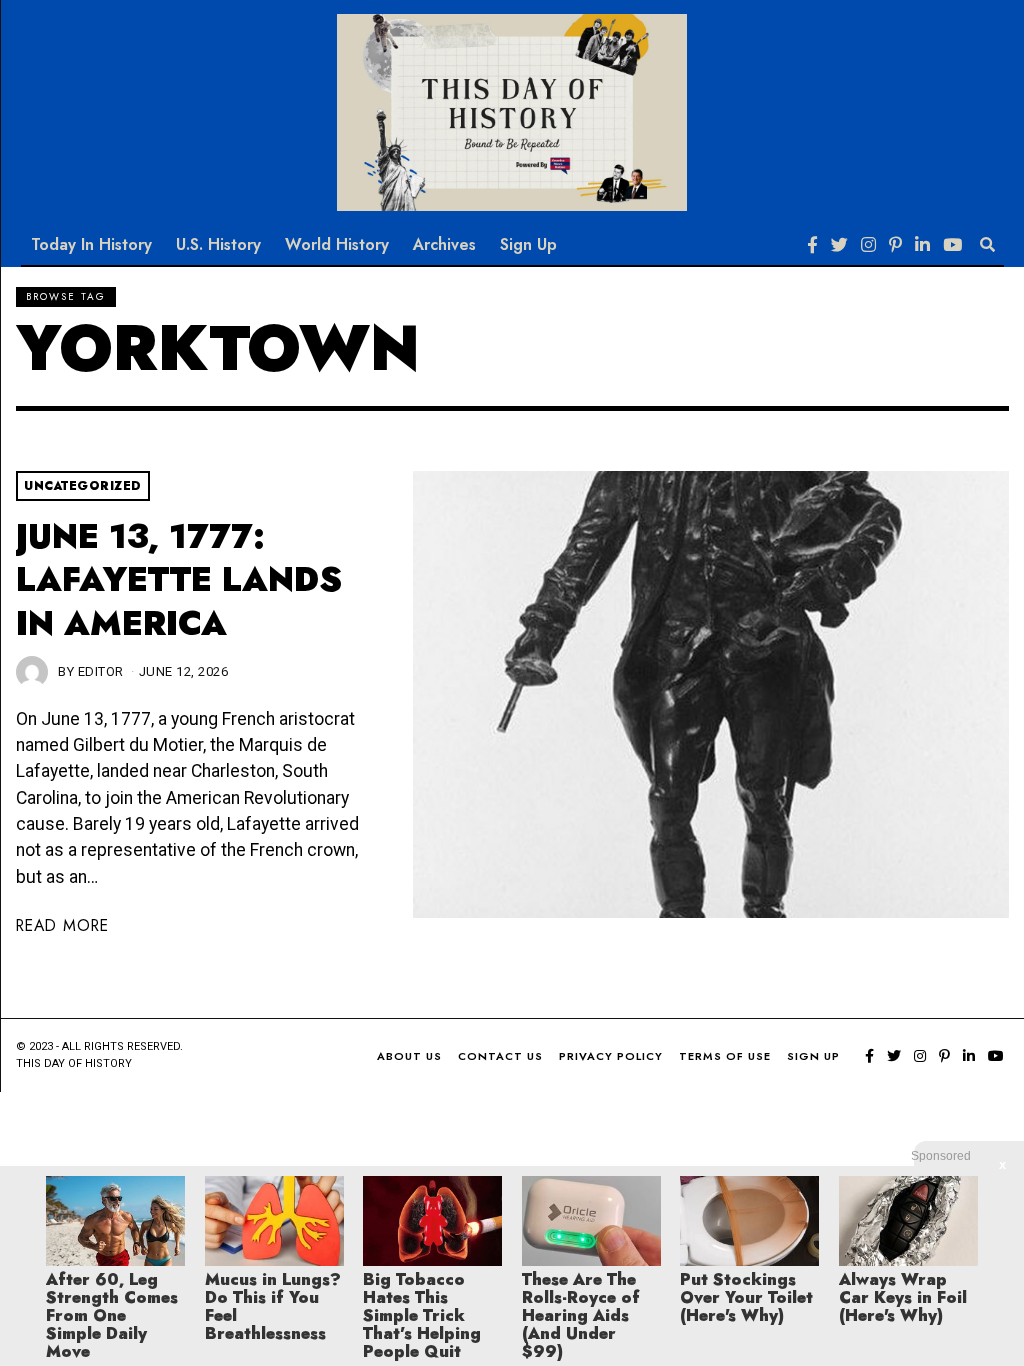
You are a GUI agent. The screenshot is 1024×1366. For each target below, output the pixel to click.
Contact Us (500, 1056)
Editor (101, 671)
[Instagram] (868, 245)
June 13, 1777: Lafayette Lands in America (179, 580)
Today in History (91, 244)
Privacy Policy (611, 1056)
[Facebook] (812, 245)
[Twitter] (839, 245)
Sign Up (528, 244)
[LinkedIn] (922, 245)
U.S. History (218, 244)
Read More (62, 925)
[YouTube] (952, 245)
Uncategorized (83, 486)
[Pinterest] (895, 245)
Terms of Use (725, 1056)
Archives (444, 244)
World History (337, 244)
